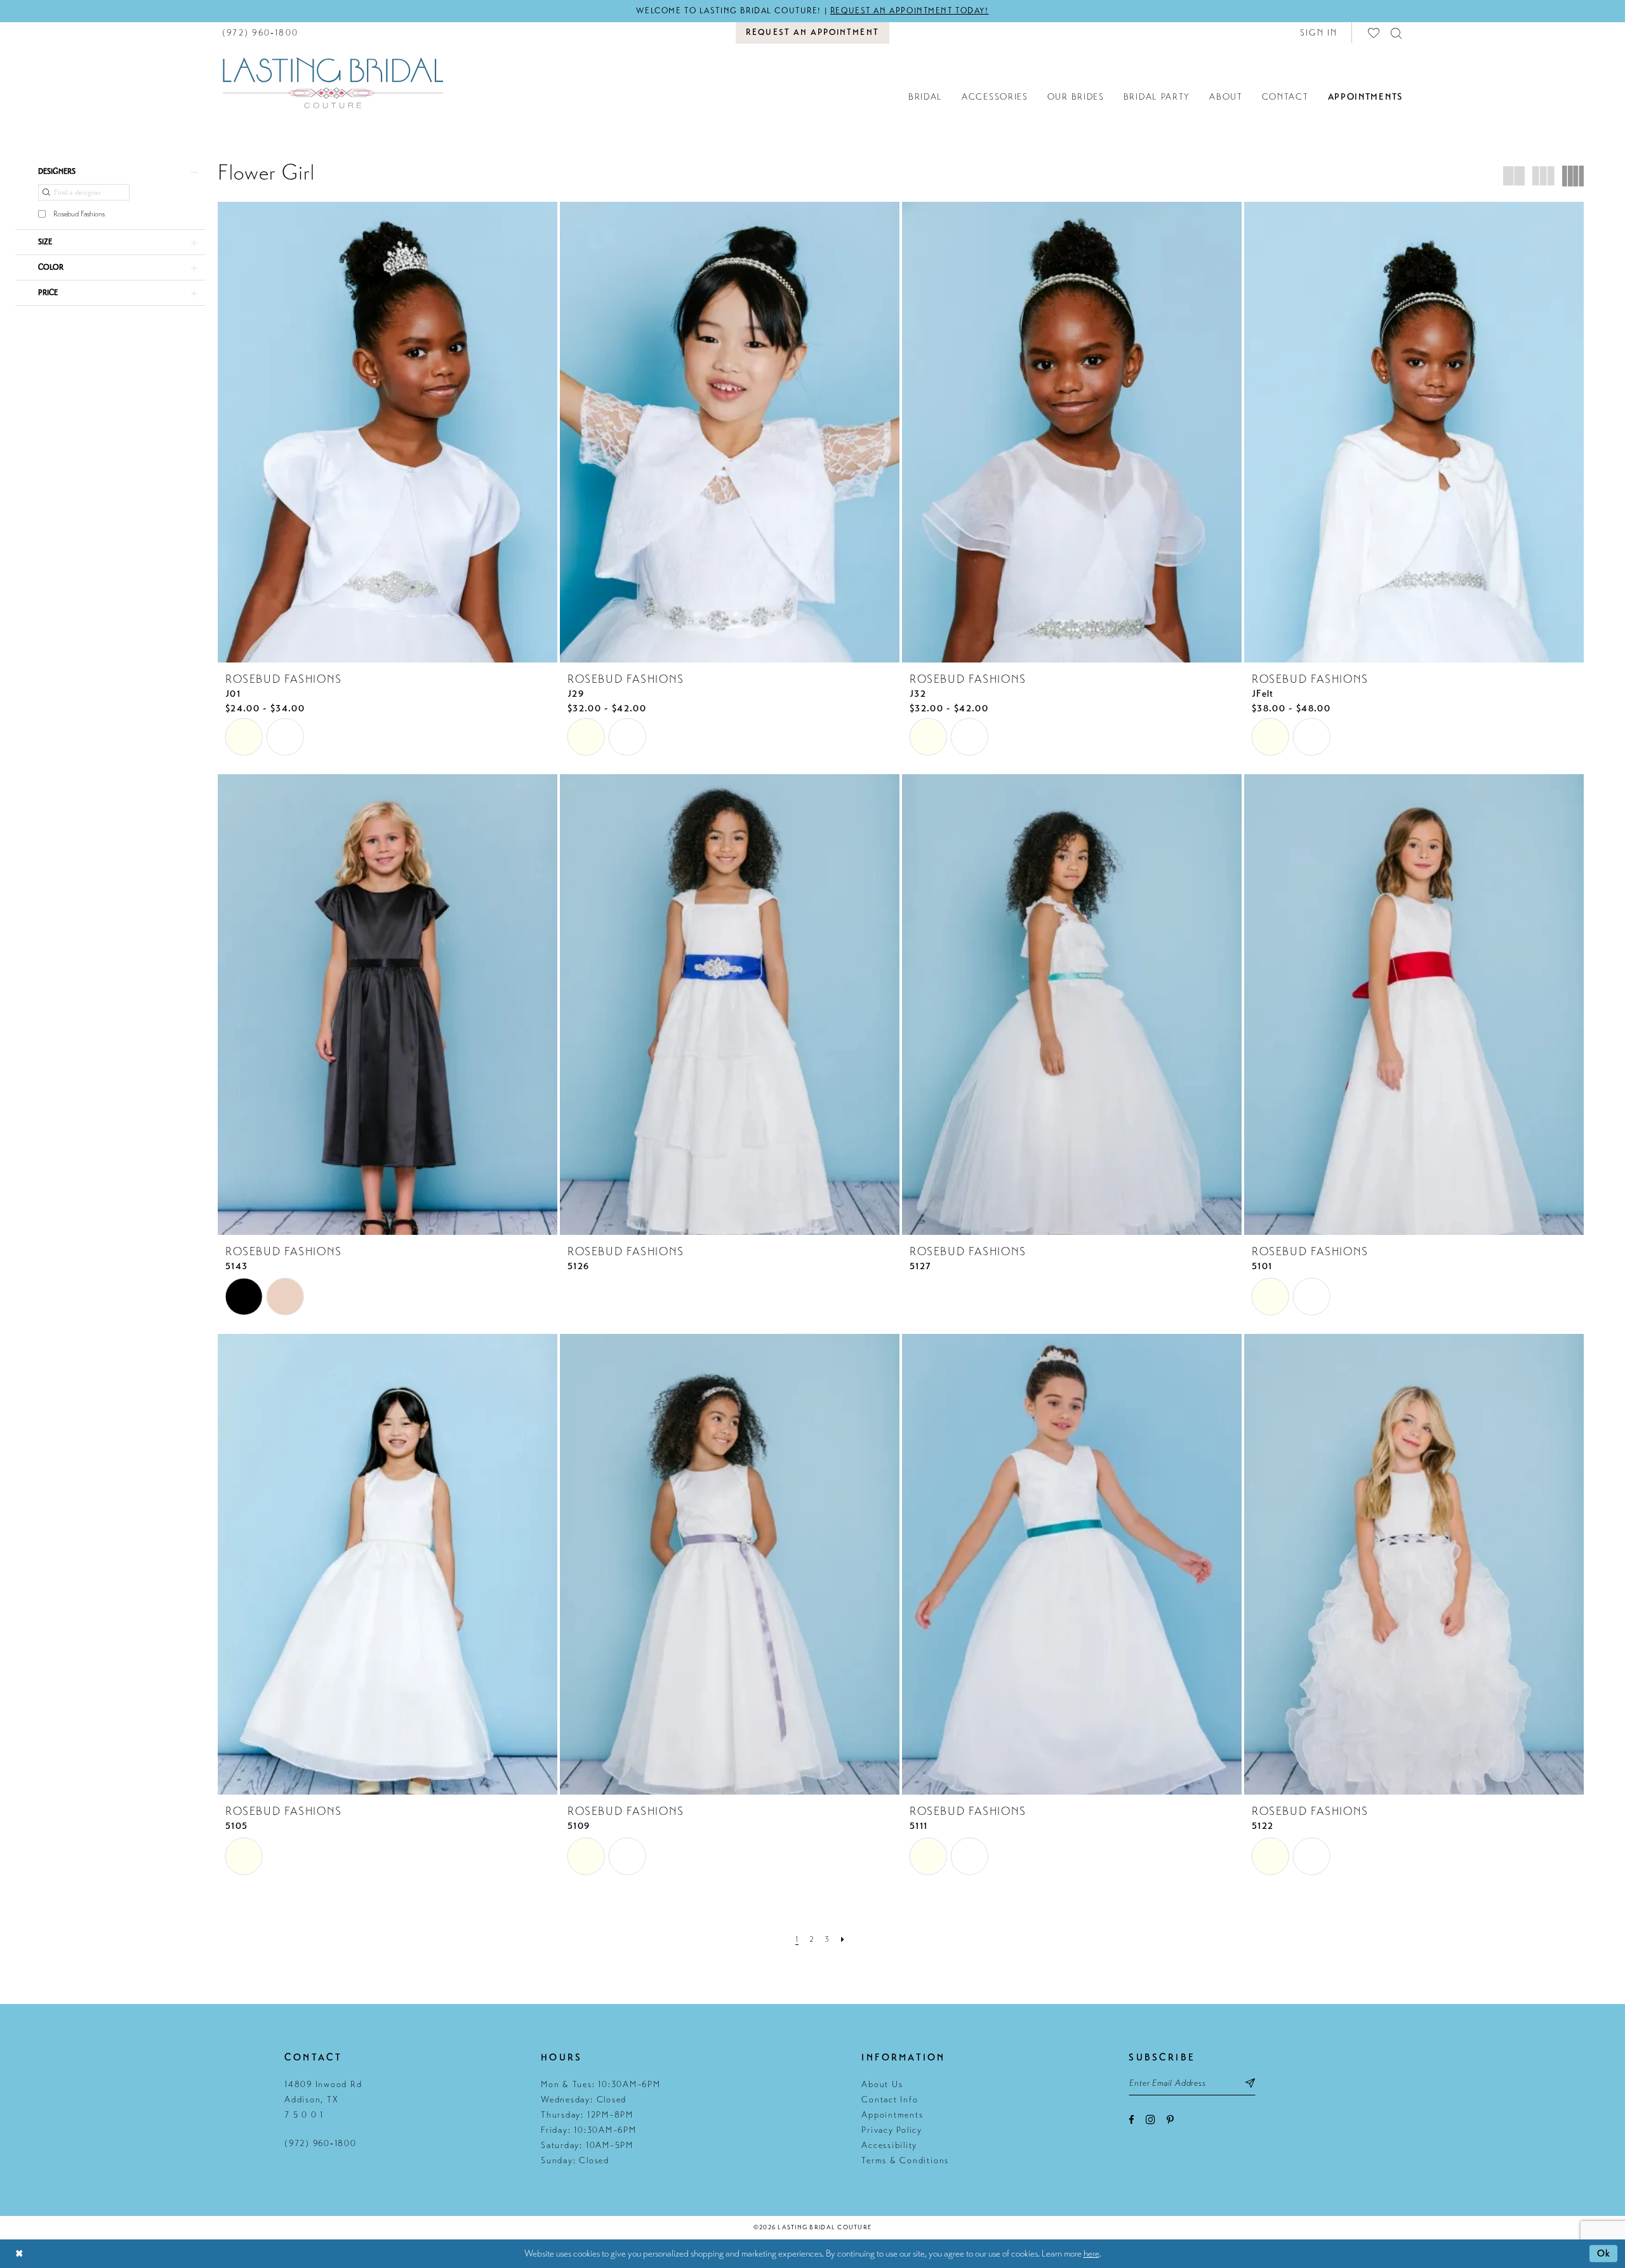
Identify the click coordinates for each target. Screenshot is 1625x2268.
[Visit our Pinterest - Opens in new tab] (1170, 2120)
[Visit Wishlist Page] (1374, 33)
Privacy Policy (892, 2130)
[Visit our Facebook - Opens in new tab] (1131, 2120)
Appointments (892, 2115)
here (1091, 2253)
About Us (882, 2084)
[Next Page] (843, 1939)
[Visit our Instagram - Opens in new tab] (1151, 2119)
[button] (1319, 33)
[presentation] (388, 432)
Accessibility (889, 2145)
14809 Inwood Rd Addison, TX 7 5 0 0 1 (323, 2100)
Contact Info (890, 2100)
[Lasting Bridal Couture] (333, 82)
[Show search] (1397, 33)
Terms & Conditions (905, 2160)
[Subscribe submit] (1251, 2083)
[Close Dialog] (19, 2254)
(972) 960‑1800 (321, 2143)
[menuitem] (260, 33)
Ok (1604, 2253)
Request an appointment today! (910, 11)
